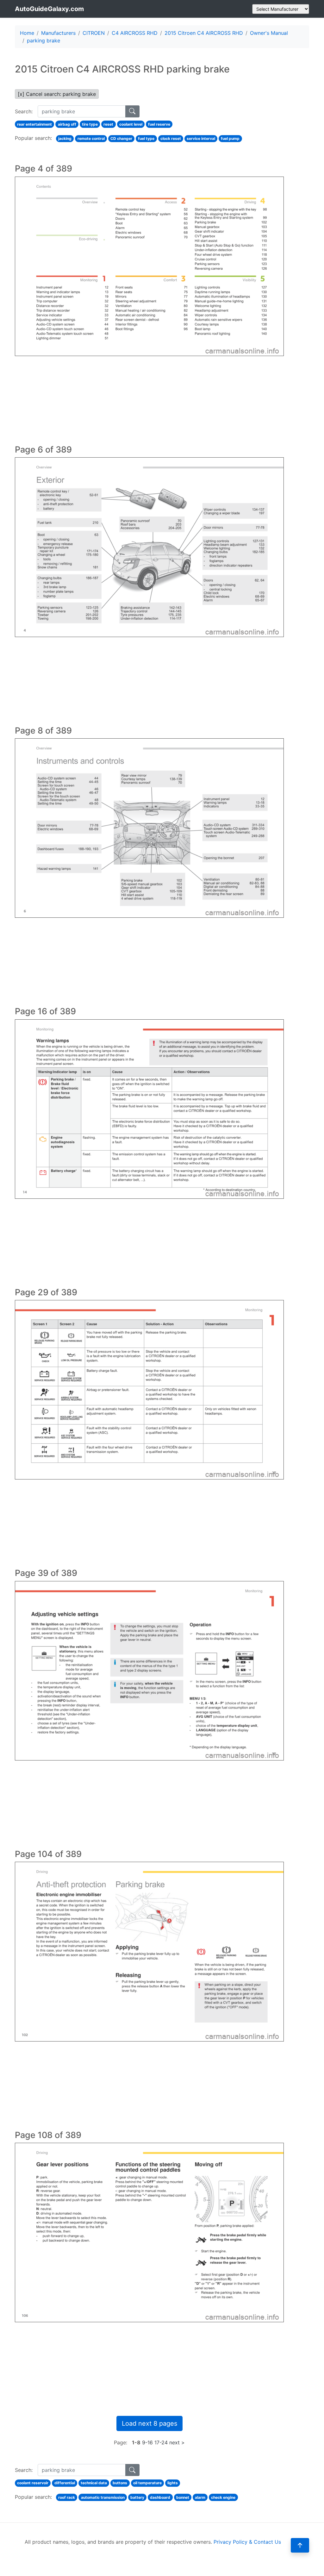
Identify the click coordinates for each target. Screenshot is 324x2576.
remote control (91, 138)
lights (173, 2483)
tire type (90, 124)
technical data (94, 2483)
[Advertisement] (149, 400)
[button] (300, 2545)
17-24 (161, 2442)
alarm (200, 2497)
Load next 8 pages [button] (150, 2423)
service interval (201, 138)
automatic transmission (103, 2497)
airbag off (67, 124)
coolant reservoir (33, 2483)
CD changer (121, 138)
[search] (132, 111)
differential (65, 2483)
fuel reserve (159, 124)
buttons (120, 2483)
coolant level (131, 124)
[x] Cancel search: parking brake (57, 94)
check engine (223, 2497)
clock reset (171, 138)
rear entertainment (34, 124)
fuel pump (230, 138)
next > (177, 2442)
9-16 (147, 2442)
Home (27, 33)
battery (137, 2497)
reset (108, 124)
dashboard (160, 2497)
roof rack (67, 2497)
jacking (65, 138)
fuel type (146, 138)
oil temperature (147, 2483)
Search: (24, 111)
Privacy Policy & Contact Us (247, 2542)
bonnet (183, 2497)
